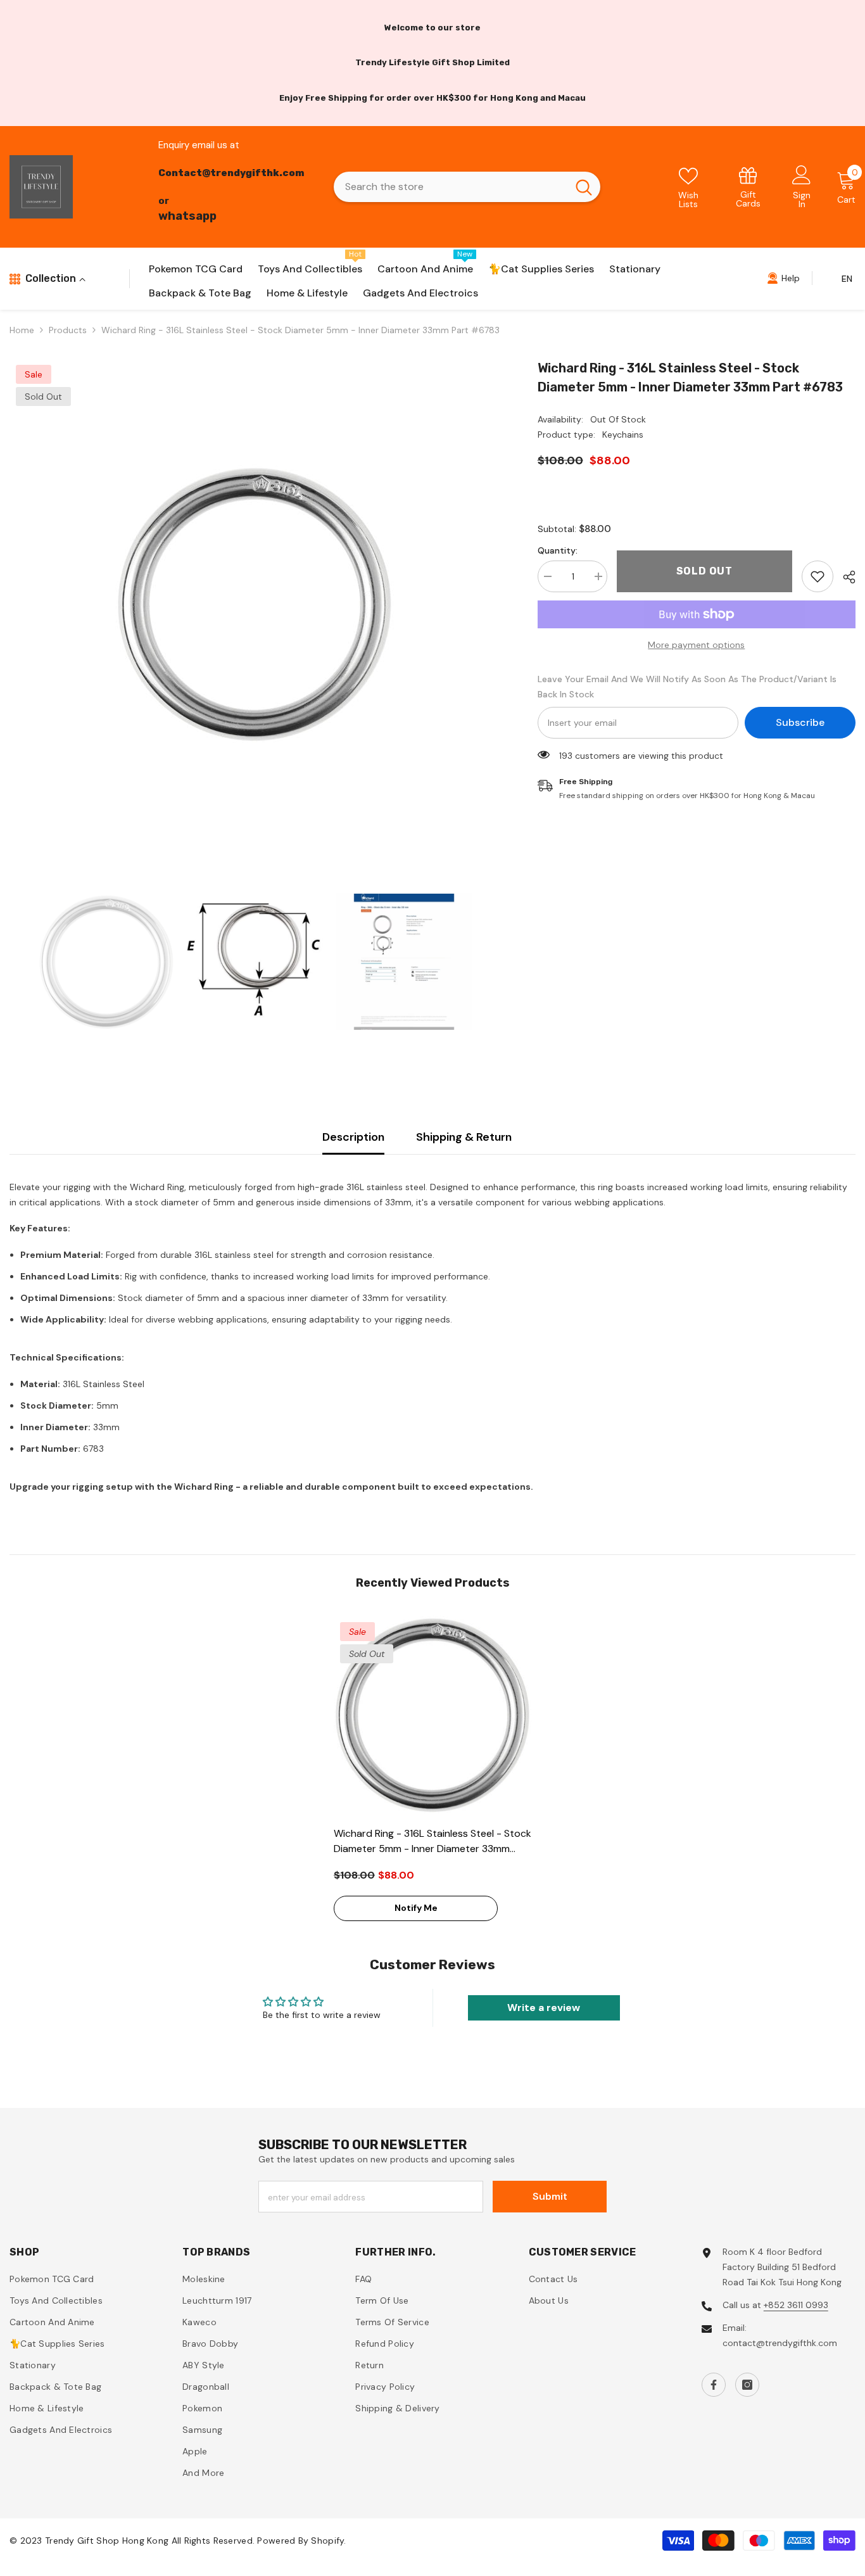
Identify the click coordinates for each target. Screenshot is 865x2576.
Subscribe (800, 722)
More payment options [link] (696, 645)
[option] (255, 604)
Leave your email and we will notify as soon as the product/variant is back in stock (687, 687)
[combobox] (451, 187)
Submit (550, 2196)
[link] (748, 187)
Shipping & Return (464, 1137)
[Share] (844, 577)
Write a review (544, 2008)
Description (353, 1137)
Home (22, 330)
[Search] (467, 187)
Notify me (416, 1908)
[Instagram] (747, 2385)
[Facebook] (714, 2385)
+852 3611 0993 (796, 2305)
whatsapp (187, 216)
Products (68, 330)
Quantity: (558, 550)
